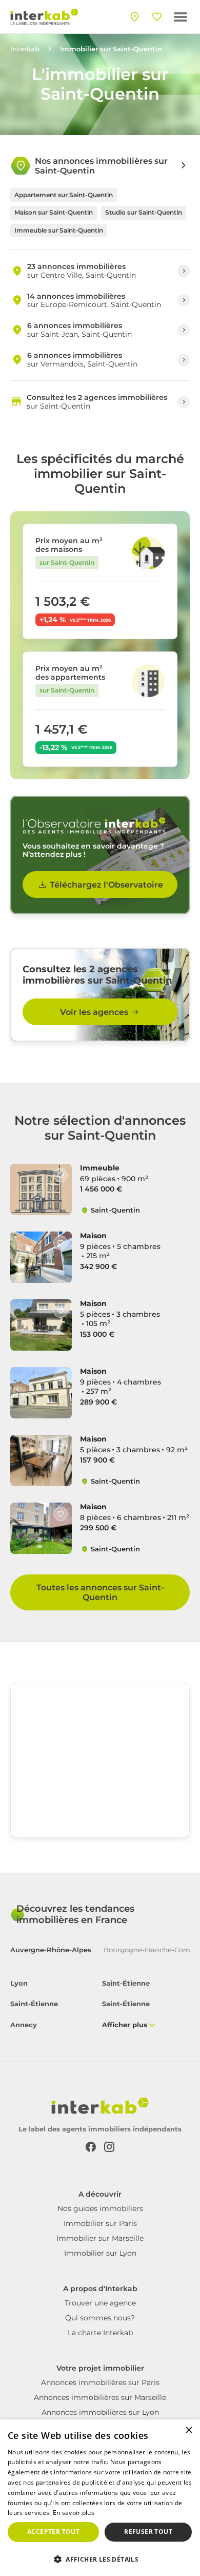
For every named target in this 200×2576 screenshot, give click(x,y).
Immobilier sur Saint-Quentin (111, 49)
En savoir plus (74, 2513)
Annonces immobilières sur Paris (100, 2382)
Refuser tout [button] (148, 2532)
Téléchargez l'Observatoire (106, 885)
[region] (100, 1760)
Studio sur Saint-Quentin (144, 212)
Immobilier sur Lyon (100, 2253)
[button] (100, 2559)
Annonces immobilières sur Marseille (100, 2397)
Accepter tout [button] (53, 2532)
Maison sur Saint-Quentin (54, 212)
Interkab (25, 49)
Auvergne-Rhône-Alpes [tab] (51, 1950)
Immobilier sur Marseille (100, 2238)
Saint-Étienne (126, 1983)
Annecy (24, 2025)
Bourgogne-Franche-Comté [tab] (150, 1950)
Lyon (19, 1983)
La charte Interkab (100, 2333)
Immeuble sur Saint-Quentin (59, 230)
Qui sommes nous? (100, 2318)
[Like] (61, 1175)
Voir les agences (94, 1012)
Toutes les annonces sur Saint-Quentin (100, 1592)
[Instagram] (109, 2146)
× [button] (188, 2430)
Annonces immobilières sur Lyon (100, 2412)
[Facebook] (91, 2146)
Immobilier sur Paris (100, 2223)
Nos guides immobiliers (100, 2208)
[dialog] (100, 2498)
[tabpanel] (100, 2005)
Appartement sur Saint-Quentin (64, 195)
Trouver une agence (100, 2303)
